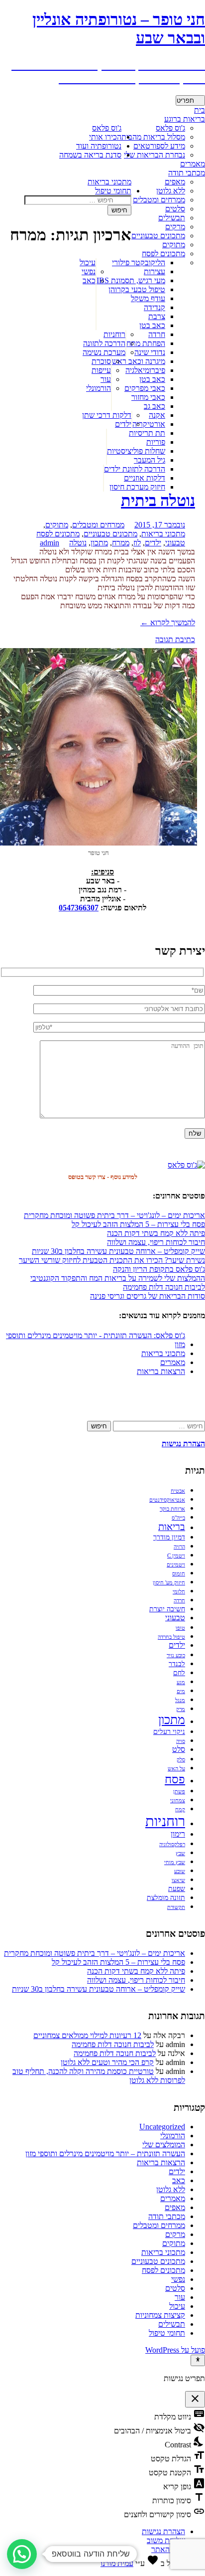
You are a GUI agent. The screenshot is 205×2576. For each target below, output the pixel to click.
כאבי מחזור (148, 397)
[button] (22, 2554)
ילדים (123, 424)
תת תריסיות (147, 433)
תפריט (185, 100)
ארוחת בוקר (172, 1509)
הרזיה (179, 1547)
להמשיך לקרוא (168, 622)
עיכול (88, 262)
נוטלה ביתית (158, 501)
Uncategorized (162, 2127)
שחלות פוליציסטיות (136, 451)
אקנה (157, 415)
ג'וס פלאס (107, 128)
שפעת (177, 1889)
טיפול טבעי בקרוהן (137, 289)
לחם (179, 1673)
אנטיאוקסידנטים (167, 1500)
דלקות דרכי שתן (107, 415)
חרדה (157, 334)
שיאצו (178, 1880)
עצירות (154, 271)
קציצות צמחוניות (160, 2315)
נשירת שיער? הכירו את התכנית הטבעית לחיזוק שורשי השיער (112, 1260)
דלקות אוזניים (145, 478)
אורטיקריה (149, 424)
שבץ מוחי (175, 1862)
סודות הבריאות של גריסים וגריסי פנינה (148, 1296)
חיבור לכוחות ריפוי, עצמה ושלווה (156, 1242)
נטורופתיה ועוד (99, 146)
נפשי (89, 271)
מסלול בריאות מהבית (153, 137)
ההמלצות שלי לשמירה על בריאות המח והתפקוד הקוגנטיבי (118, 1278)
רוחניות (114, 334)
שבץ (180, 1853)
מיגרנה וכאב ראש (139, 361)
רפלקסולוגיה (172, 1844)
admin (50, 543)
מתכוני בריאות (109, 182)
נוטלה (78, 543)
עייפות (101, 370)
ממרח (121, 543)
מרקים (175, 227)
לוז (137, 543)
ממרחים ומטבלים (159, 200)
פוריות (156, 442)
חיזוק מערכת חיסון (137, 487)
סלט (179, 1749)
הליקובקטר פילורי (139, 262)
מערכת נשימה (104, 352)
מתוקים (174, 245)
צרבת (157, 316)
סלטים (175, 209)
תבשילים (172, 218)
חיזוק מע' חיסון (169, 1583)
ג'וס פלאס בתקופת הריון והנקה (159, 1269)
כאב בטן (152, 325)
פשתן (179, 1792)
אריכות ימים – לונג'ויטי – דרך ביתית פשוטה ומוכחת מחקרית (114, 1215)
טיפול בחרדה (171, 1637)
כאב (89, 280)
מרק (181, 1709)
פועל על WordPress (175, 2350)
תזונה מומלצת (166, 1898)
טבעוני (175, 543)
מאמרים (193, 164)
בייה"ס (178, 1518)
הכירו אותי (105, 137)
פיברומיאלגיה (145, 370)
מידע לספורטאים (159, 146)
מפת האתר (168, 2549)
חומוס (179, 1574)
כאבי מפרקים (145, 388)
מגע (181, 1682)
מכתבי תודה (187, 173)
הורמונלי (99, 388)
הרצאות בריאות (161, 1371)
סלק (181, 1760)
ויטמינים (176, 1565)
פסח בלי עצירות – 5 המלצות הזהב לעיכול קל (138, 1224)
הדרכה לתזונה (104, 343)
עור (106, 379)
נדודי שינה (150, 352)
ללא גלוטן (171, 191)
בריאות (172, 1527)
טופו (180, 1628)
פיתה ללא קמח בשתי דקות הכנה (156, 1233)
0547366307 (79, 908)
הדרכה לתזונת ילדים (135, 469)
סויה (181, 1741)
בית (200, 110)
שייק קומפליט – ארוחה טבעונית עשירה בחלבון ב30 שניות (118, 1251)
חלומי (179, 1592)
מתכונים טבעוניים (158, 236)
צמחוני (178, 1801)
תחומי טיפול (113, 191)
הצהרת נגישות (163, 2531)
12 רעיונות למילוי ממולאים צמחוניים (87, 2035)
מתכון (99, 543)
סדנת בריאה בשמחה (90, 155)
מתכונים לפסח (163, 254)
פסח (175, 1779)
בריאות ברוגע (185, 119)
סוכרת (101, 361)
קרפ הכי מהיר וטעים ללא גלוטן (107, 2062)
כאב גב (154, 406)
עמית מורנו (117, 2563)
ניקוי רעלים (169, 1732)
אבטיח (178, 1491)
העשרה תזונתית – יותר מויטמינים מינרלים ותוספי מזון (105, 2153)
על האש (176, 1769)
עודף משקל (148, 298)
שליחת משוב (166, 2540)
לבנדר (177, 1664)
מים (181, 1691)
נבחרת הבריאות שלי (154, 155)
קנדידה (154, 307)
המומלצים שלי (164, 2145)
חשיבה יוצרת (167, 1609)
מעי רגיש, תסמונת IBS (131, 280)
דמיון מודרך (169, 1537)
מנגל (180, 1700)
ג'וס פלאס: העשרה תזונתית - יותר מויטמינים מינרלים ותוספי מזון (96, 1340)
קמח (180, 1809)
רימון (178, 1834)
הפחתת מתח (146, 343)
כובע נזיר (176, 1655)
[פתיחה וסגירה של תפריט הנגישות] (198, 2360)
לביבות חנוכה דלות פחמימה (164, 1287)
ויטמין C (176, 1556)
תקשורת (176, 1907)
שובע (180, 1871)
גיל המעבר (150, 460)
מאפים (175, 182)
